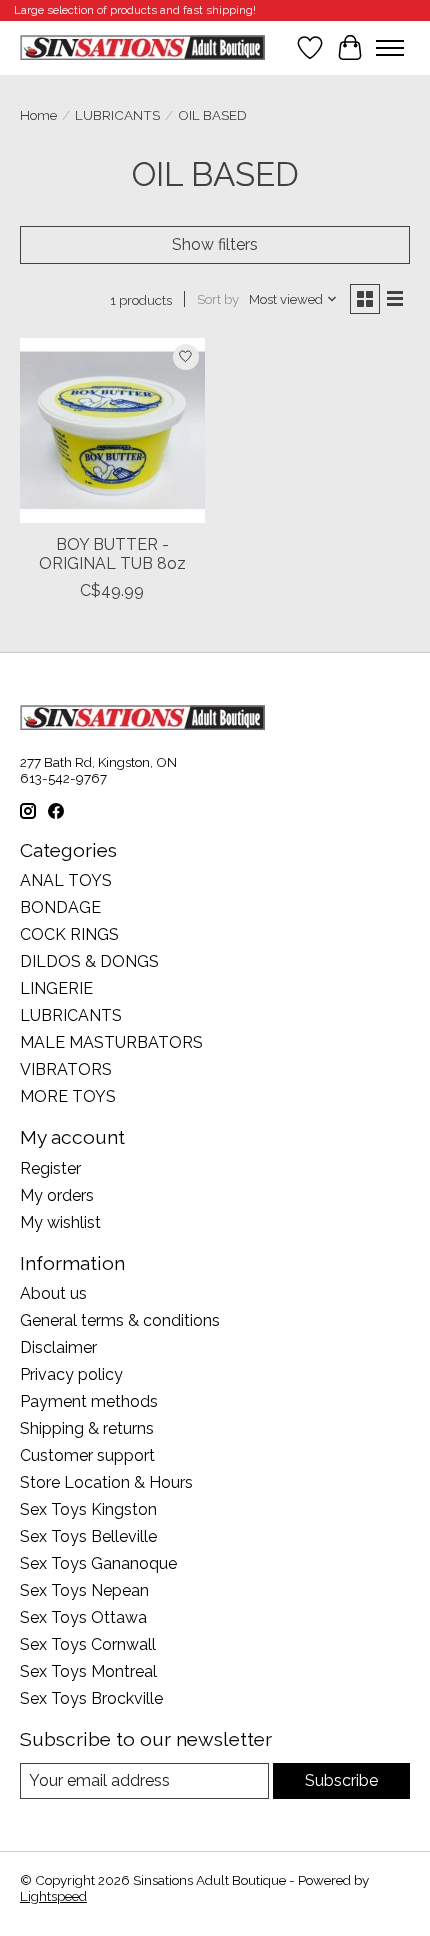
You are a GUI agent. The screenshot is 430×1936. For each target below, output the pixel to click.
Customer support (87, 1455)
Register (50, 1168)
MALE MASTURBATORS (111, 1042)
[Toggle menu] (390, 48)
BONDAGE (60, 907)
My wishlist (60, 1222)
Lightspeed (53, 1896)
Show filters (215, 244)
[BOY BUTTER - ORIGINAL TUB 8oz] (112, 430)
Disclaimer (58, 1347)
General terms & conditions (120, 1320)
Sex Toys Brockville (91, 1698)
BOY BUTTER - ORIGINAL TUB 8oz (112, 554)
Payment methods (89, 1401)
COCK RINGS (69, 934)
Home (38, 115)
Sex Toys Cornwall (88, 1644)
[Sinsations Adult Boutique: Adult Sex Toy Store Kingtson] (142, 47)
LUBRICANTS (117, 115)
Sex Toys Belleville (88, 1536)
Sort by (218, 299)
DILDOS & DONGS (89, 961)
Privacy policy (71, 1374)
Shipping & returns (87, 1428)
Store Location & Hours (106, 1482)
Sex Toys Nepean (84, 1590)
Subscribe (341, 1780)
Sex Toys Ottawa (83, 1617)
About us (53, 1293)
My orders (57, 1195)
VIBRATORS (66, 1069)
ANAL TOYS (66, 880)
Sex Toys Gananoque (98, 1563)
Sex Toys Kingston (88, 1509)
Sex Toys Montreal (88, 1671)
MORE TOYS (68, 1096)
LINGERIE (56, 988)
